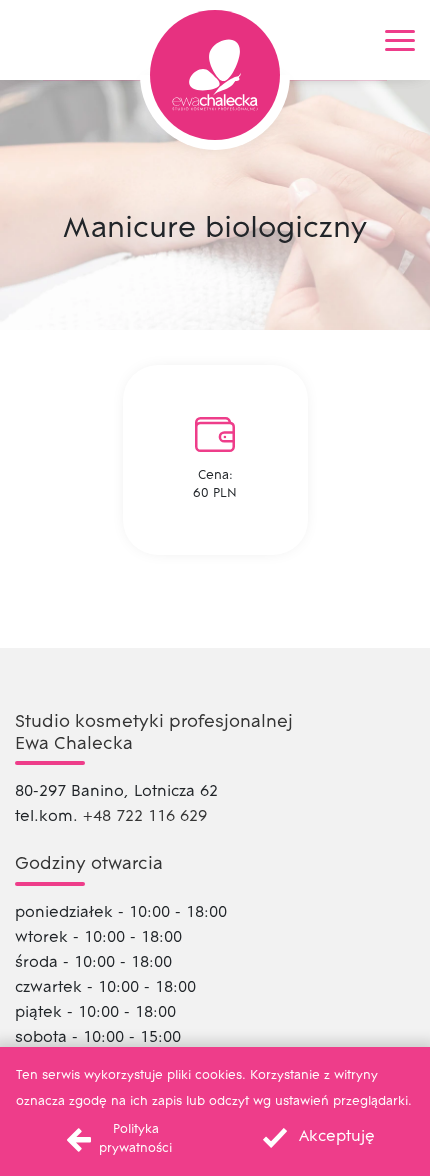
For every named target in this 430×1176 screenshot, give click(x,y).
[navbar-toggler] (400, 40)
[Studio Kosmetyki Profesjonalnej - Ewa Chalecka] (215, 75)
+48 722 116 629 (145, 817)
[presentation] (314, 1137)
